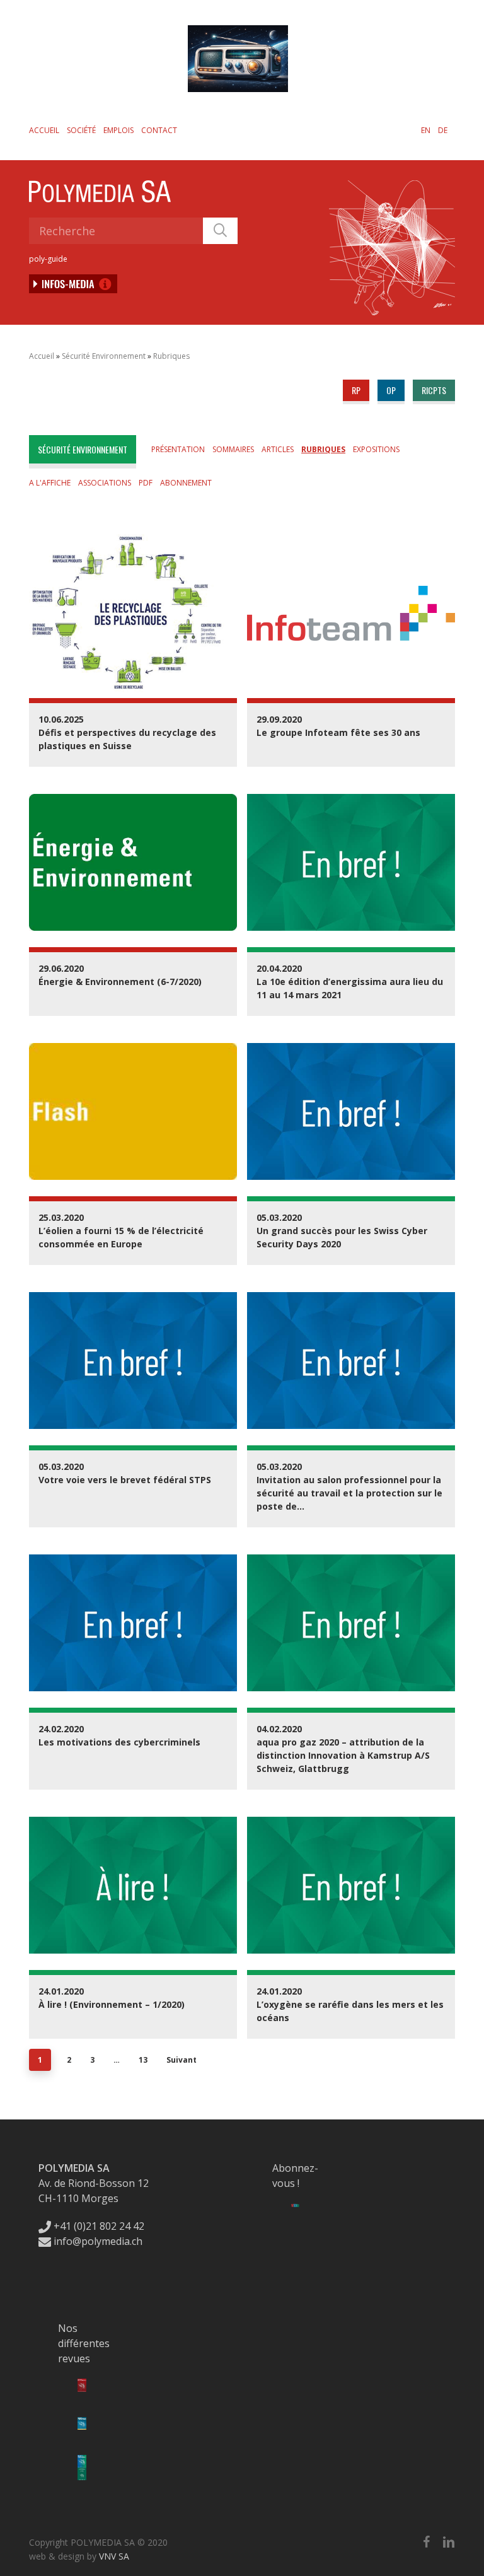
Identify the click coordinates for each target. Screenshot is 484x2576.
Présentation (178, 449)
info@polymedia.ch (98, 2241)
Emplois (118, 130)
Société (81, 130)
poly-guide (48, 259)
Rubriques (171, 356)
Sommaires (233, 449)
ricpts (434, 390)
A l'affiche (50, 483)
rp (356, 390)
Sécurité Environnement (104, 356)
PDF (146, 483)
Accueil (44, 130)
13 (143, 2060)
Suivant (181, 2060)
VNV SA (114, 2556)
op (391, 390)
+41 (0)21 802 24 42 (98, 2226)
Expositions (376, 449)
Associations (105, 483)
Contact (159, 130)
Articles (278, 449)
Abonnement (186, 483)
